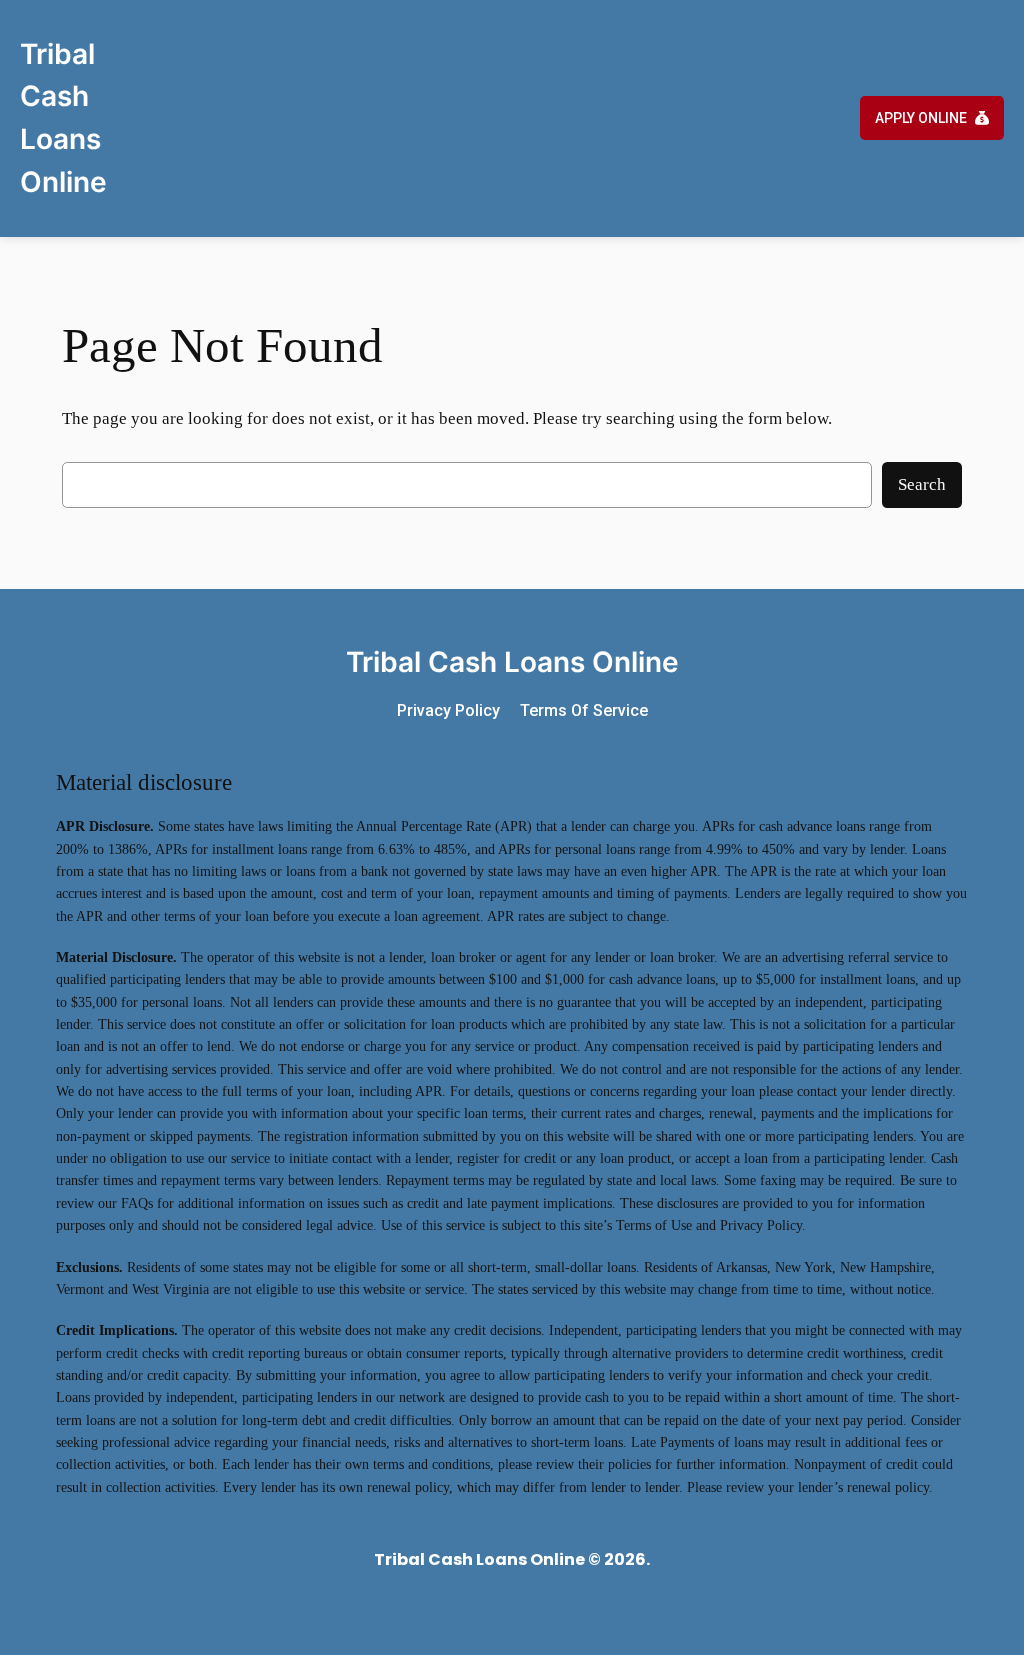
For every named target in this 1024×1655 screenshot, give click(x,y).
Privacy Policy (448, 710)
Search (922, 484)
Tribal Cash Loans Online (512, 662)
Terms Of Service (584, 710)
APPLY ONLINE (921, 118)
